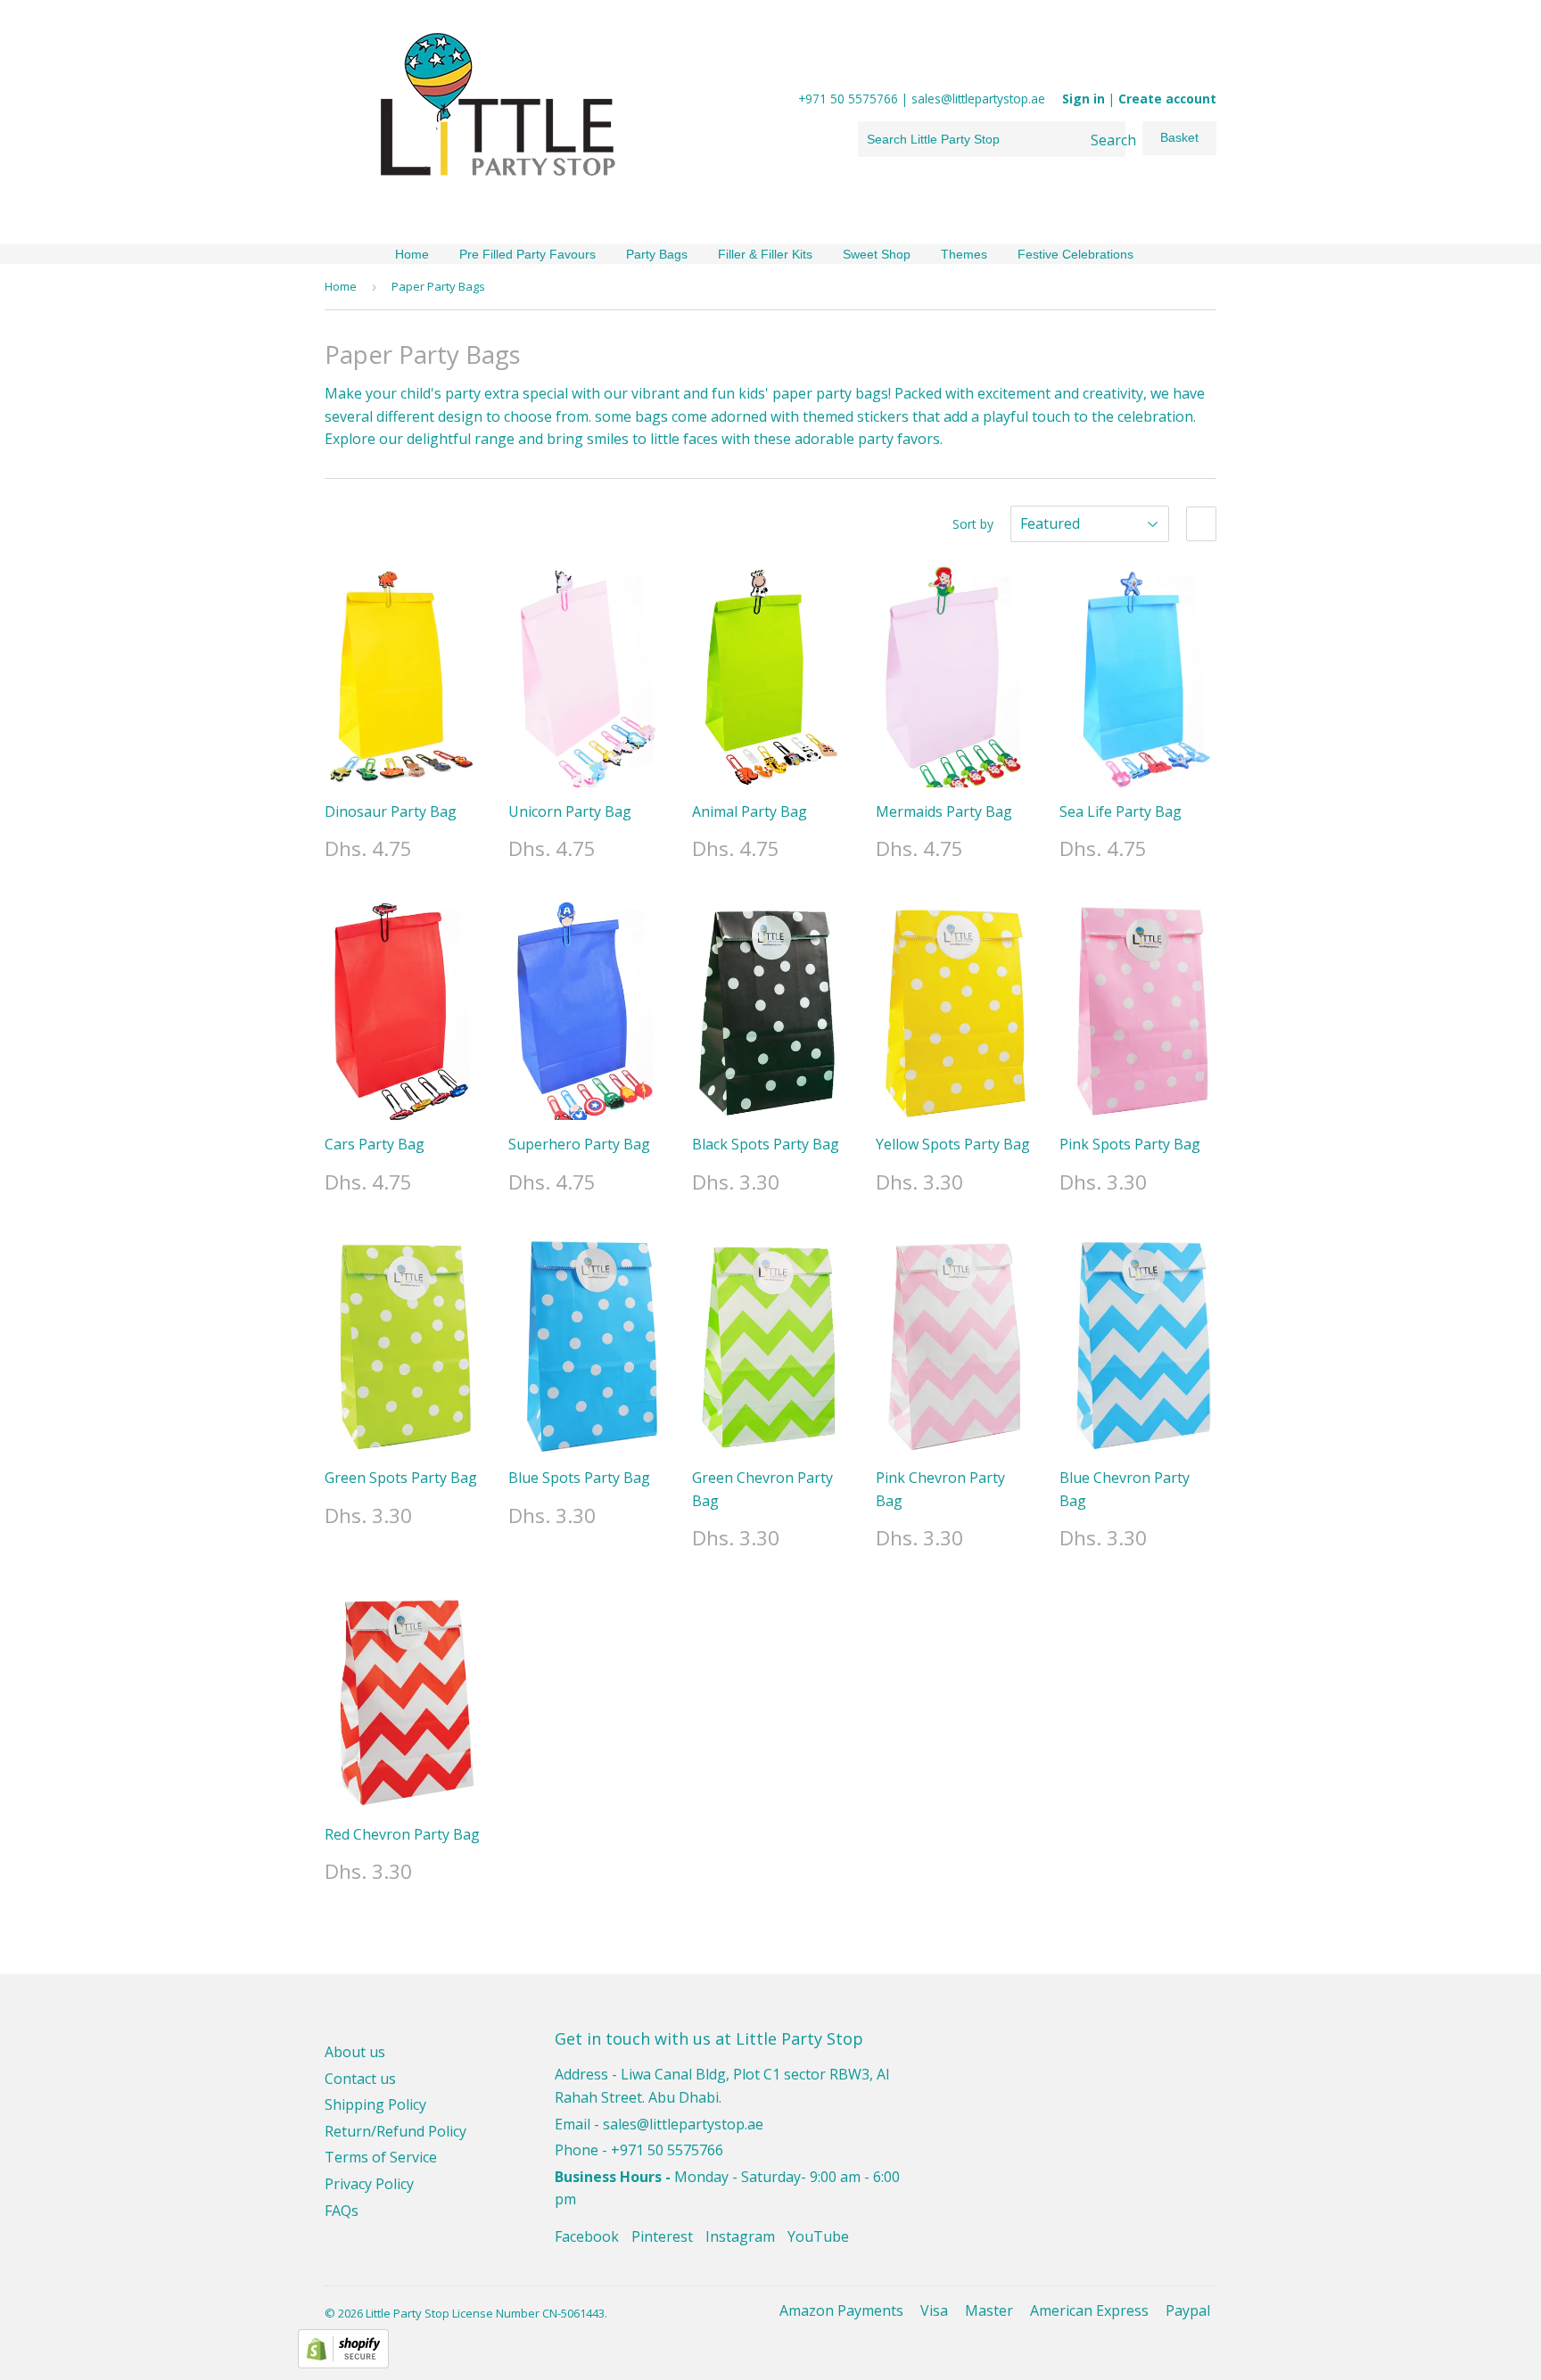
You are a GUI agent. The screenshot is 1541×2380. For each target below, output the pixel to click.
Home (412, 254)
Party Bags (657, 254)
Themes (964, 254)
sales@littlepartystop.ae (683, 2124)
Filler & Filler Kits (765, 254)
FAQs (342, 2211)
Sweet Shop (877, 254)
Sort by (973, 524)
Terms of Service (381, 2157)
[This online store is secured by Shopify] (343, 2363)
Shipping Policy (375, 2104)
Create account (1167, 99)
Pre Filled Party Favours (527, 254)
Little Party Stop (408, 2313)
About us (355, 2052)
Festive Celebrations (1075, 254)
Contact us (360, 2079)
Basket (1179, 137)
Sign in (1084, 99)
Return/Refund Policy (396, 2131)
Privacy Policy (369, 2184)
